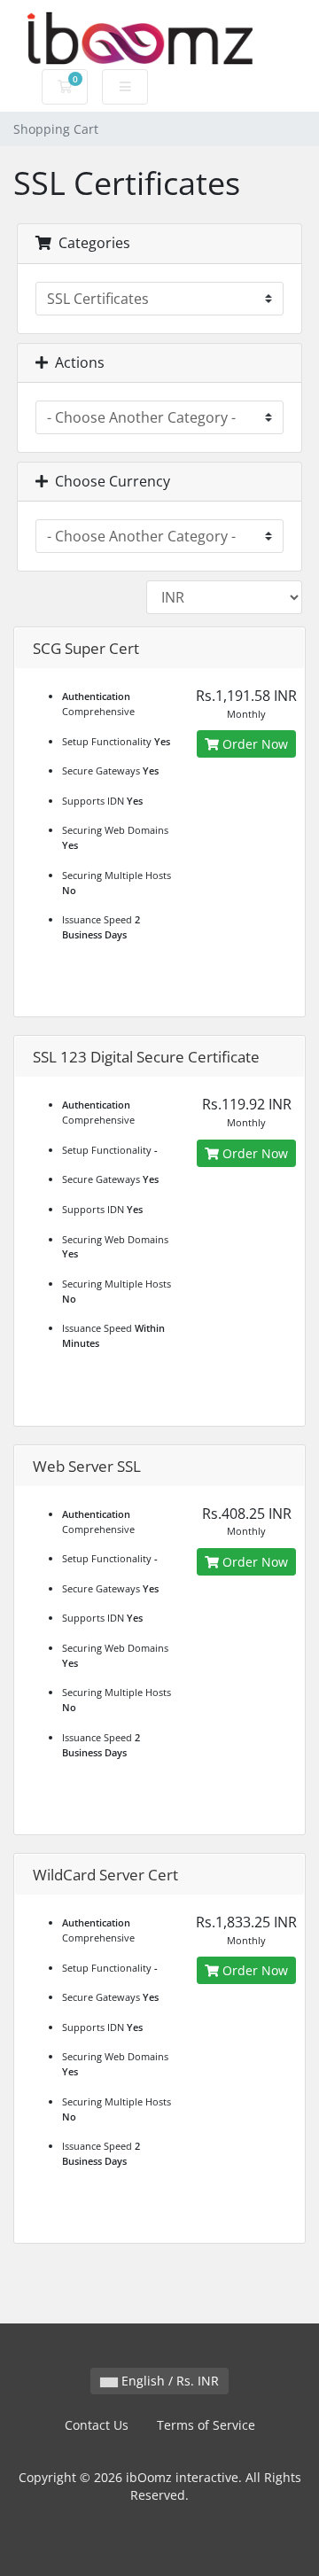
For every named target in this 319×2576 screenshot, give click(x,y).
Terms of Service (206, 2425)
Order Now (253, 744)
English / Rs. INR (168, 2381)
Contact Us (97, 2425)
